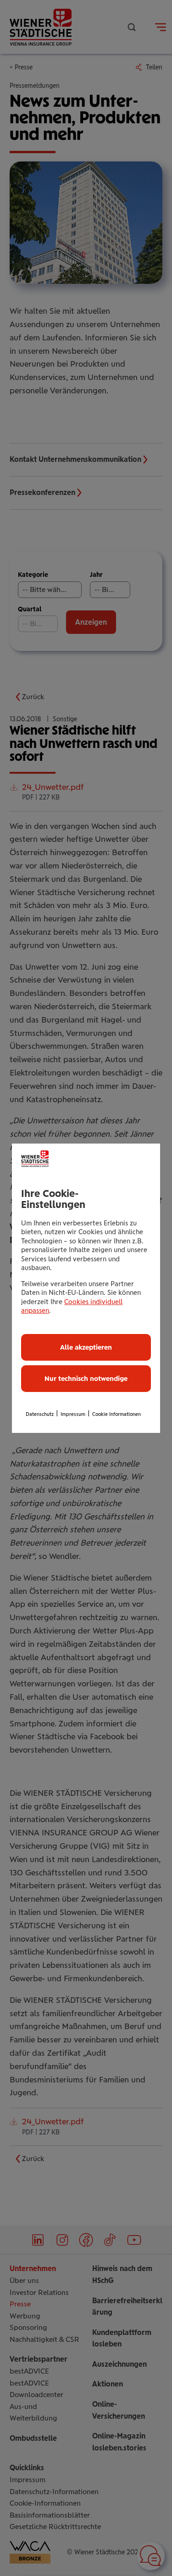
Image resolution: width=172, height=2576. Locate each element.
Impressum (73, 1414)
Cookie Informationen (117, 1414)
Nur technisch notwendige (86, 1379)
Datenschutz (40, 1414)
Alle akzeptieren (86, 1347)
